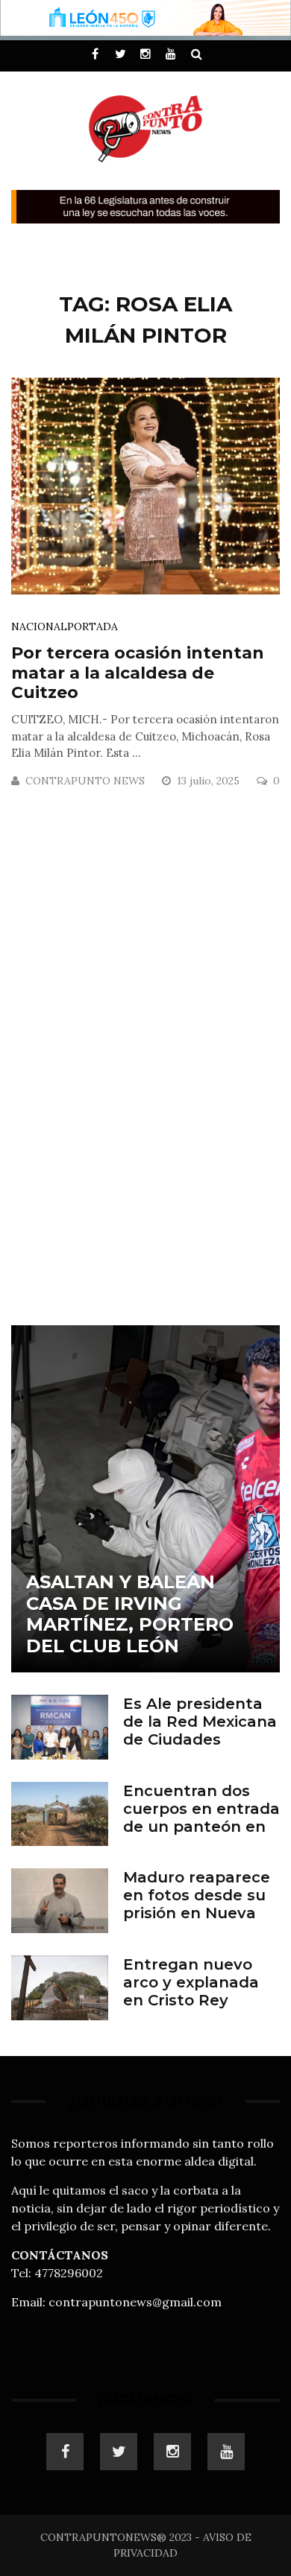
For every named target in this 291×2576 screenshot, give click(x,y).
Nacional (39, 626)
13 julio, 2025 (210, 781)
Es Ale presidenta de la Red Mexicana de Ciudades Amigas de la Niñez (200, 1730)
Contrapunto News (85, 781)
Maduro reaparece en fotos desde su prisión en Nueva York (197, 1904)
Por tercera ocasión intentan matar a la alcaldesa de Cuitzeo (138, 673)
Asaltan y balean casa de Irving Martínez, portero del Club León (130, 1614)
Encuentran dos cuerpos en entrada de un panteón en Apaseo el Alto (201, 1818)
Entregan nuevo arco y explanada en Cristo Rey (191, 1982)
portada (93, 626)
